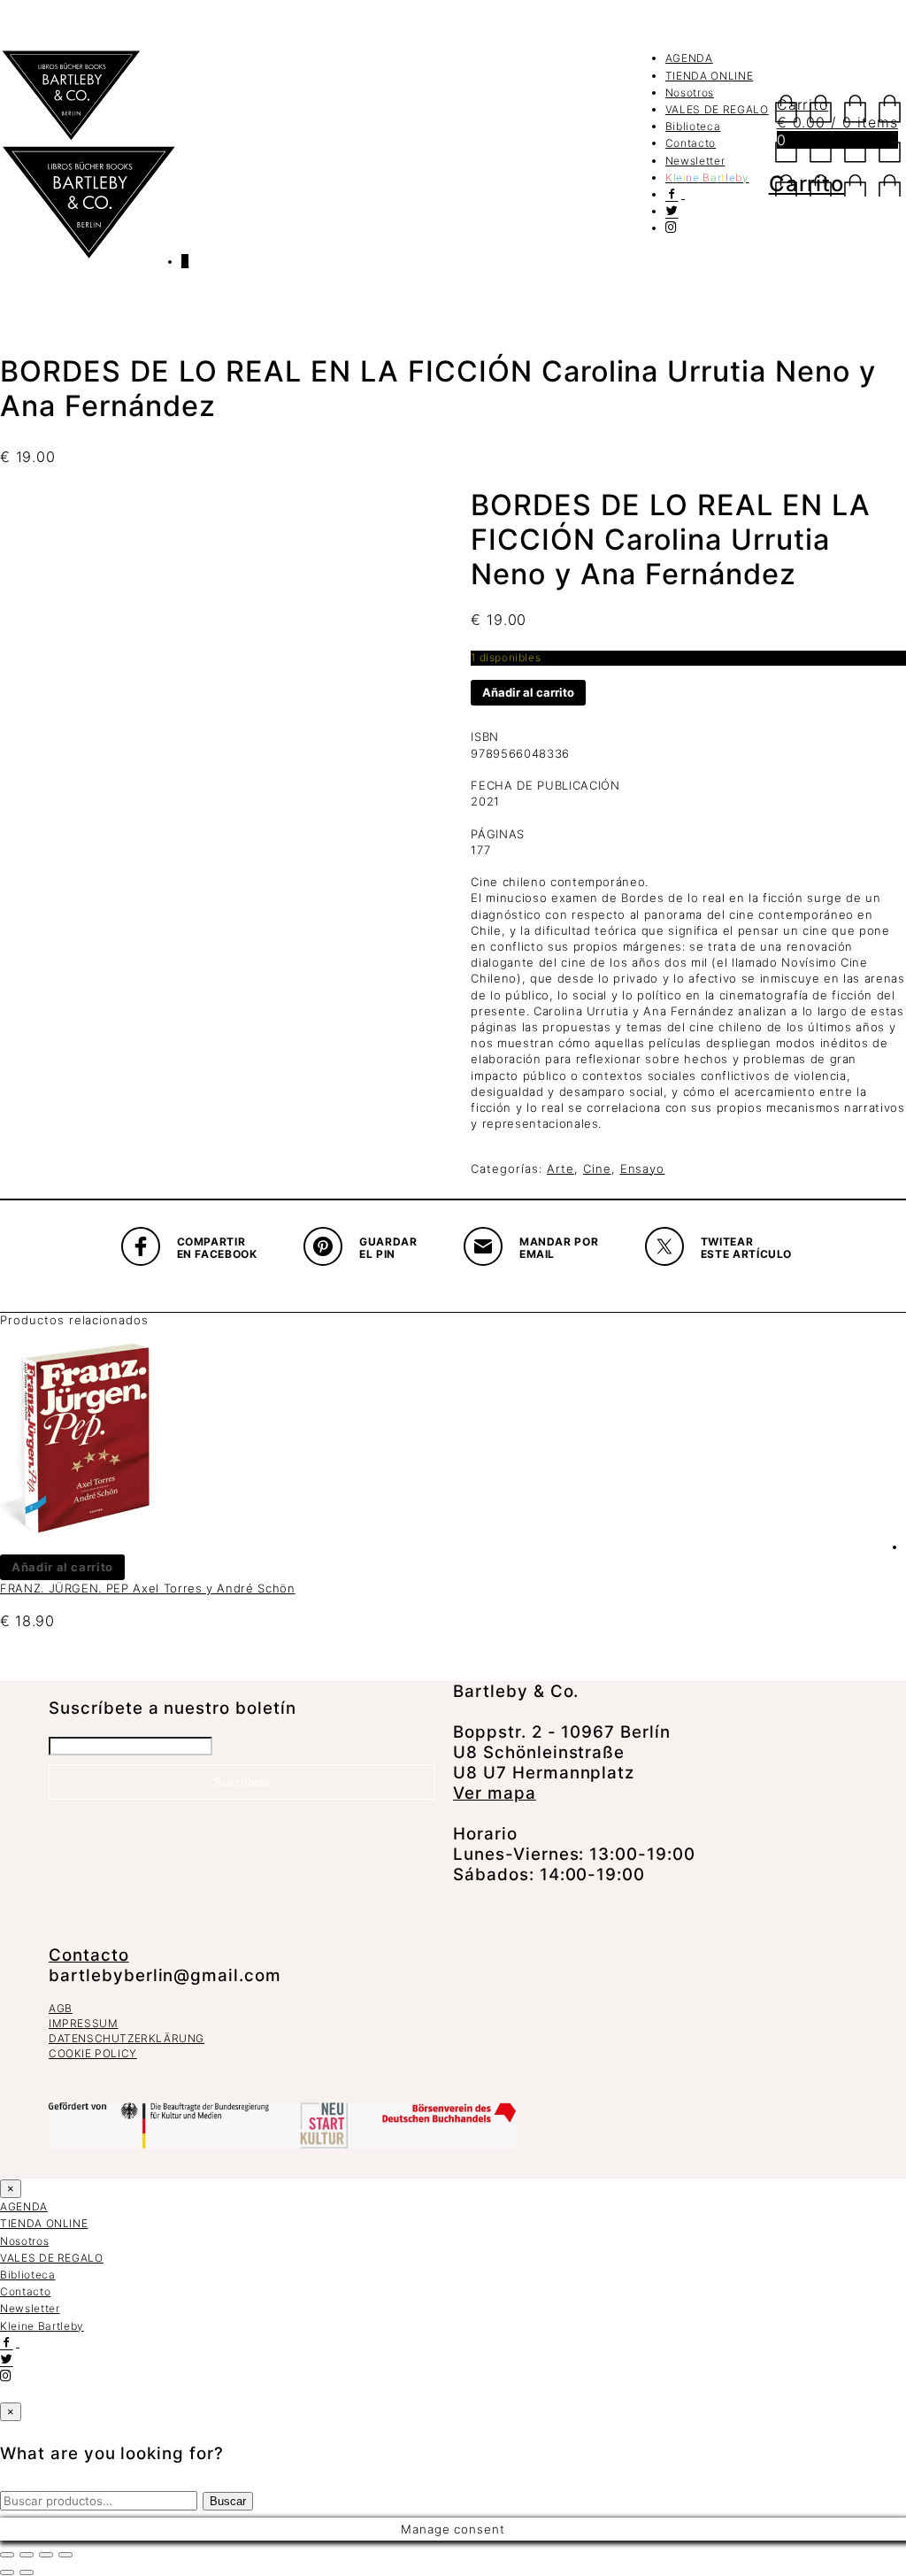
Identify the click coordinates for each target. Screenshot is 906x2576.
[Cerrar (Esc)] (65, 2555)
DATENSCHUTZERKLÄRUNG (127, 2038)
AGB (61, 2008)
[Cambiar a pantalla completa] (27, 2555)
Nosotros (690, 93)
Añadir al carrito (528, 692)
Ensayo (643, 1168)
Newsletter (695, 161)
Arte (560, 1168)
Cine (597, 1168)
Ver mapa (495, 1793)
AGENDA (689, 58)
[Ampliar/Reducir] (7, 2555)
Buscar (228, 2501)
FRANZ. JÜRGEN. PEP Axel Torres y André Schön (148, 1588)
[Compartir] (46, 2555)
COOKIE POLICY (93, 2053)
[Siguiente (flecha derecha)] (27, 2572)
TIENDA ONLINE (709, 76)
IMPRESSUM (83, 2023)
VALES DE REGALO (717, 109)
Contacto (691, 143)
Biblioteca (693, 126)
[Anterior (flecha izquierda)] (7, 2572)
